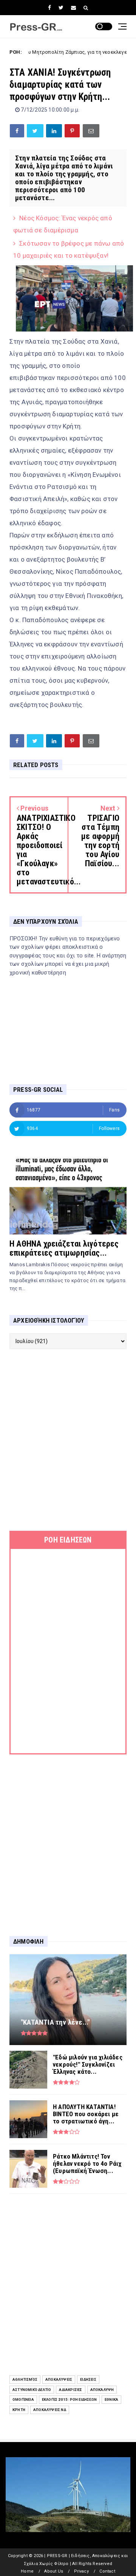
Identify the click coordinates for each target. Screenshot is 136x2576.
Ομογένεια (23, 2399)
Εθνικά (111, 2399)
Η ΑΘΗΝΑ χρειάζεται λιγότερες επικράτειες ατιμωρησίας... (64, 1248)
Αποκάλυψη (102, 2390)
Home (27, 2571)
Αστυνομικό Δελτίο (32, 2390)
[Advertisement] (68, 1440)
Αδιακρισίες (70, 2390)
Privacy (81, 2571)
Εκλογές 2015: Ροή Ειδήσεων (69, 2399)
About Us (54, 2571)
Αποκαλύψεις (59, 2379)
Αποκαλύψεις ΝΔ (50, 2410)
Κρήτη (19, 2410)
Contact (107, 2571)
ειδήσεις (88, 2379)
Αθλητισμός (25, 2379)
